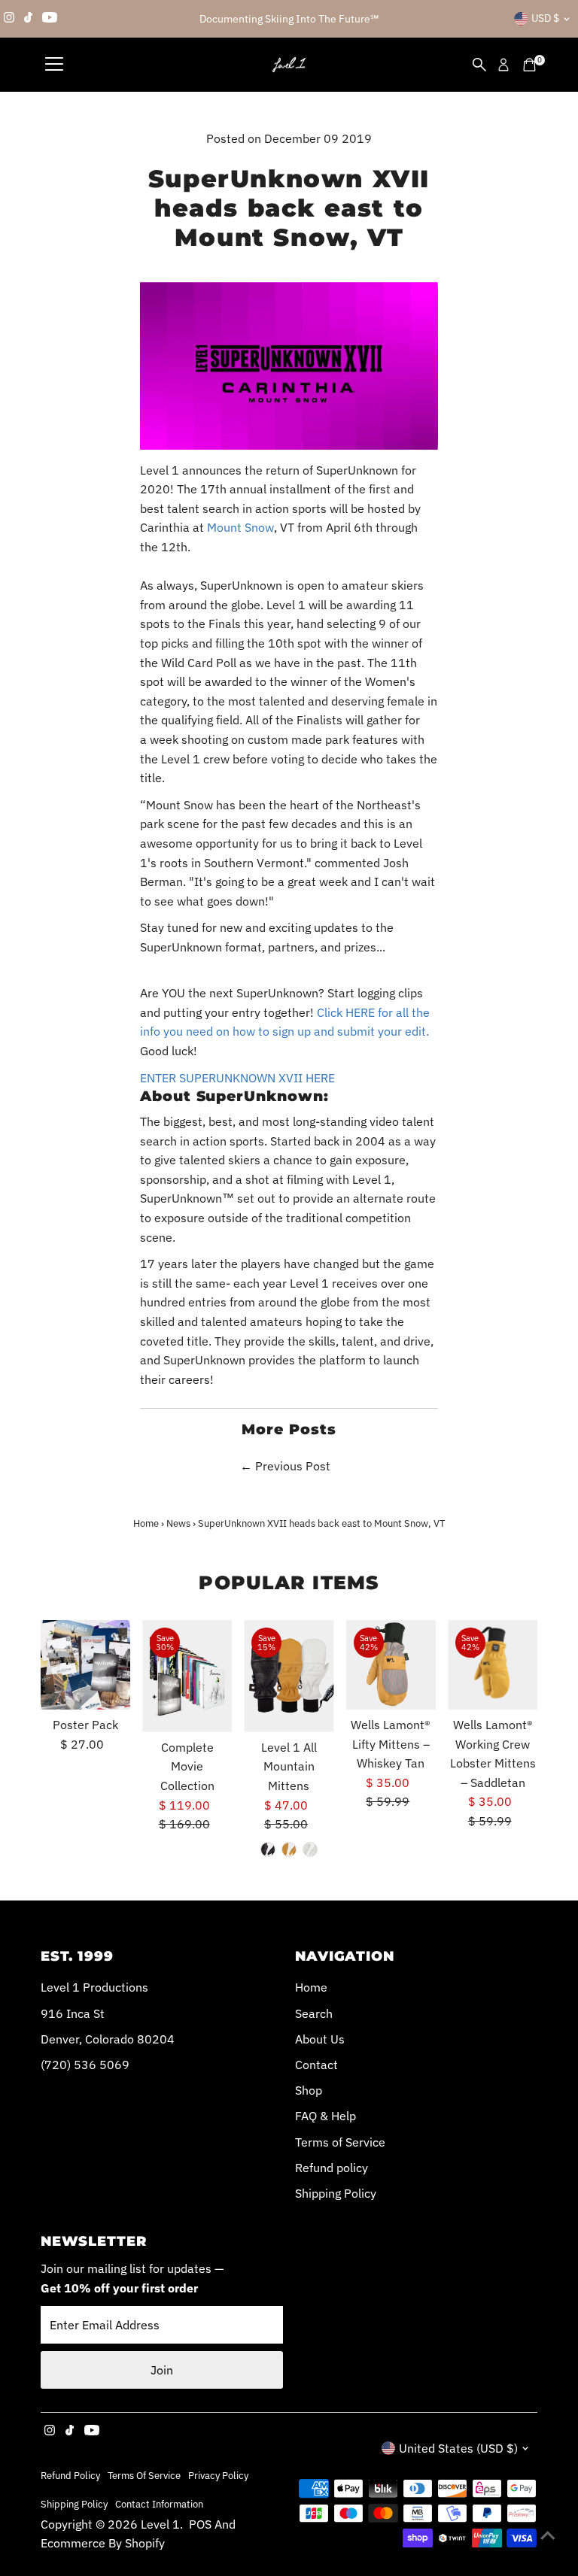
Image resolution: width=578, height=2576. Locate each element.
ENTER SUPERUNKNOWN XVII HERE (237, 1078)
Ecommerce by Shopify (103, 2543)
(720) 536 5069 (85, 2065)
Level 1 (160, 2524)
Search (314, 2013)
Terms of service (144, 2475)
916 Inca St (73, 2013)
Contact (316, 2065)
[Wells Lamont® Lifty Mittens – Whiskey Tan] (391, 1665)
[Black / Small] (268, 1849)
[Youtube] (50, 19)
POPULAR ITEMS (289, 1582)
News (178, 1523)
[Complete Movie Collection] (187, 1676)
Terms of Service (340, 2142)
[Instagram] (9, 19)
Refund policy (332, 2168)
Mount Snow (240, 527)
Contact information (159, 2504)
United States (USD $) (458, 2448)
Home (146, 1523)
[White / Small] (310, 1849)
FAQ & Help (326, 2116)
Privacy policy (218, 2475)
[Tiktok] (28, 19)
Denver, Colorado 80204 (108, 2039)
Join (162, 2370)
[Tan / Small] (289, 1849)
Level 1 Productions (94, 1987)
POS (200, 2524)
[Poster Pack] (85, 1665)
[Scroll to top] (548, 2535)
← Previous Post (285, 1466)
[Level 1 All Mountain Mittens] (289, 1676)
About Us (320, 2039)
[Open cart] (529, 65)
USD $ (545, 18)
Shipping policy (74, 2504)
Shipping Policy (336, 2193)
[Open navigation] (54, 65)
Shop (309, 2090)
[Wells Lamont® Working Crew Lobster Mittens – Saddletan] (493, 1665)
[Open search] (479, 65)
